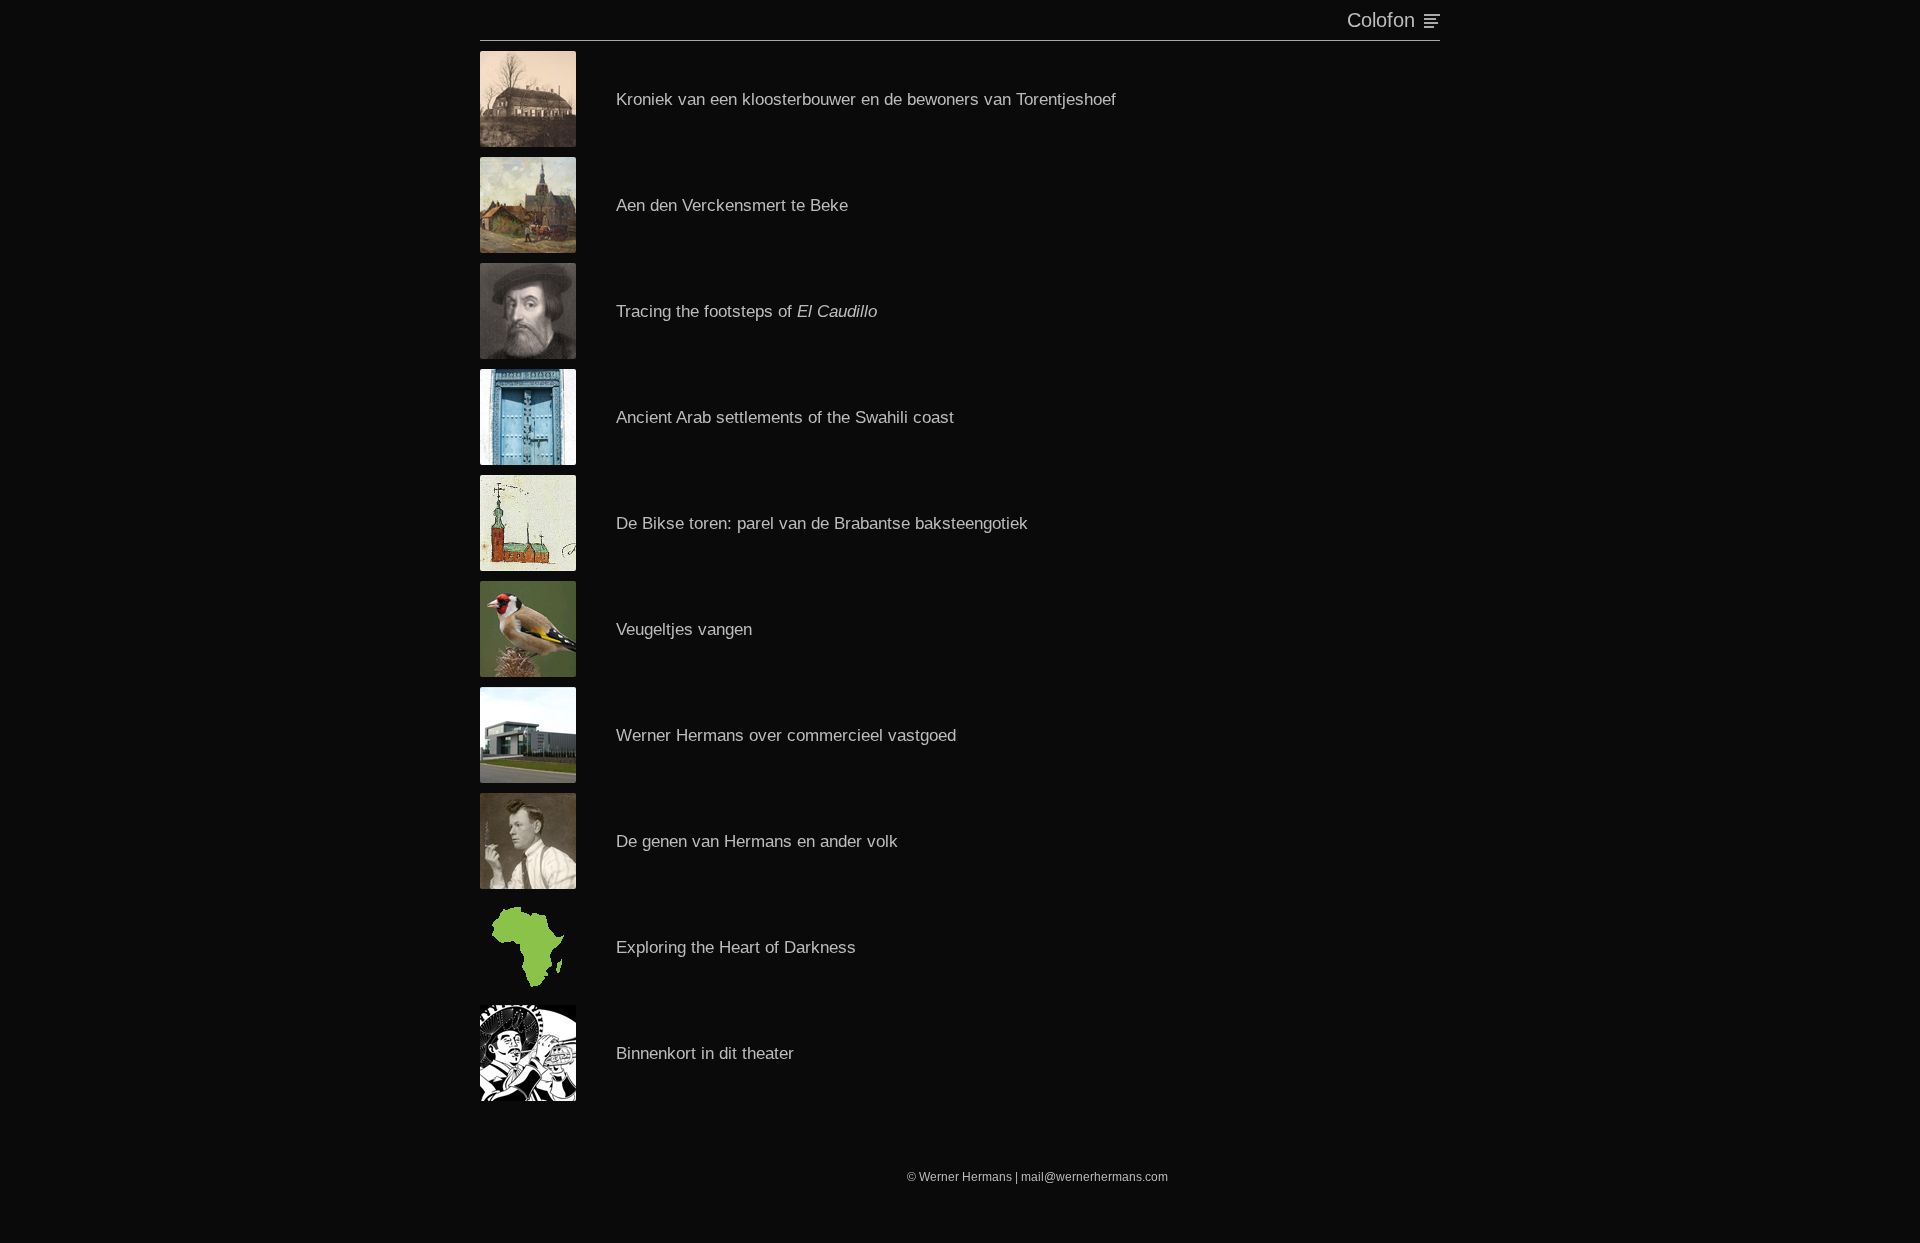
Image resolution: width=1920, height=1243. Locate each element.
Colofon (1381, 19)
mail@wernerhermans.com (1094, 1177)
